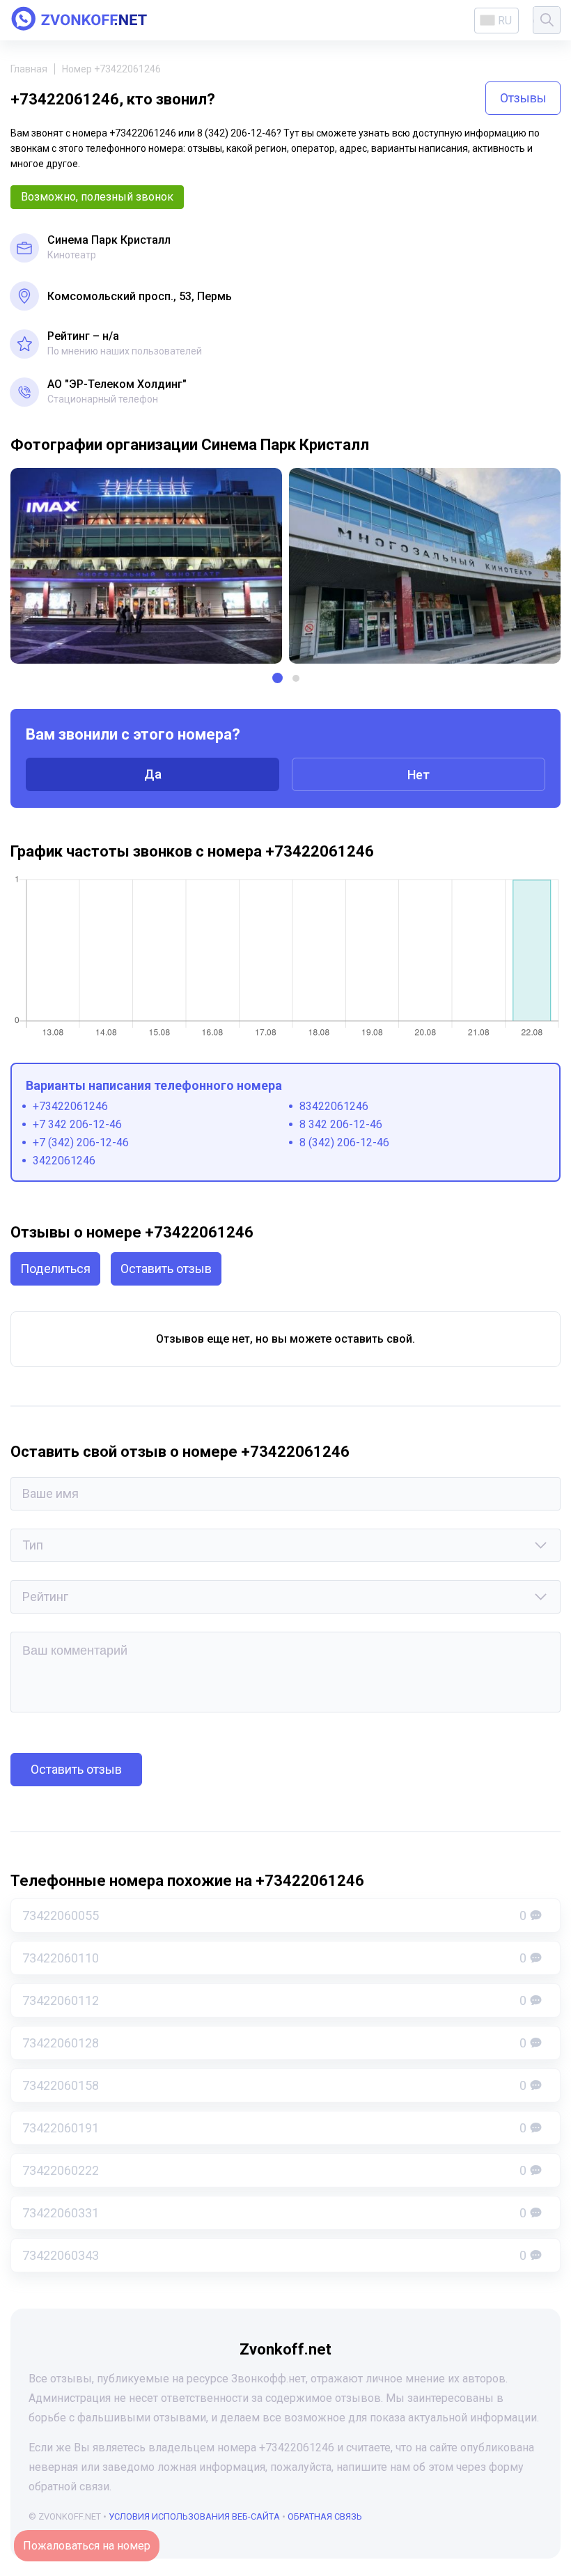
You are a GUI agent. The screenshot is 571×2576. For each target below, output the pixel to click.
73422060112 (274, 2000)
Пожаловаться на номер (87, 2546)
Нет (419, 775)
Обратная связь (325, 2516)
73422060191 (274, 2128)
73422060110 (274, 1958)
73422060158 (274, 2085)
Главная (29, 69)
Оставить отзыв (166, 1269)
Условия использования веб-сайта (194, 2516)
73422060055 (274, 1915)
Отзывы (523, 98)
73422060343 (274, 2255)
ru (505, 21)
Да (153, 774)
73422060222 (274, 2170)
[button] (277, 678)
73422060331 (274, 2213)
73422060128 (274, 2043)
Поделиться (55, 1269)
